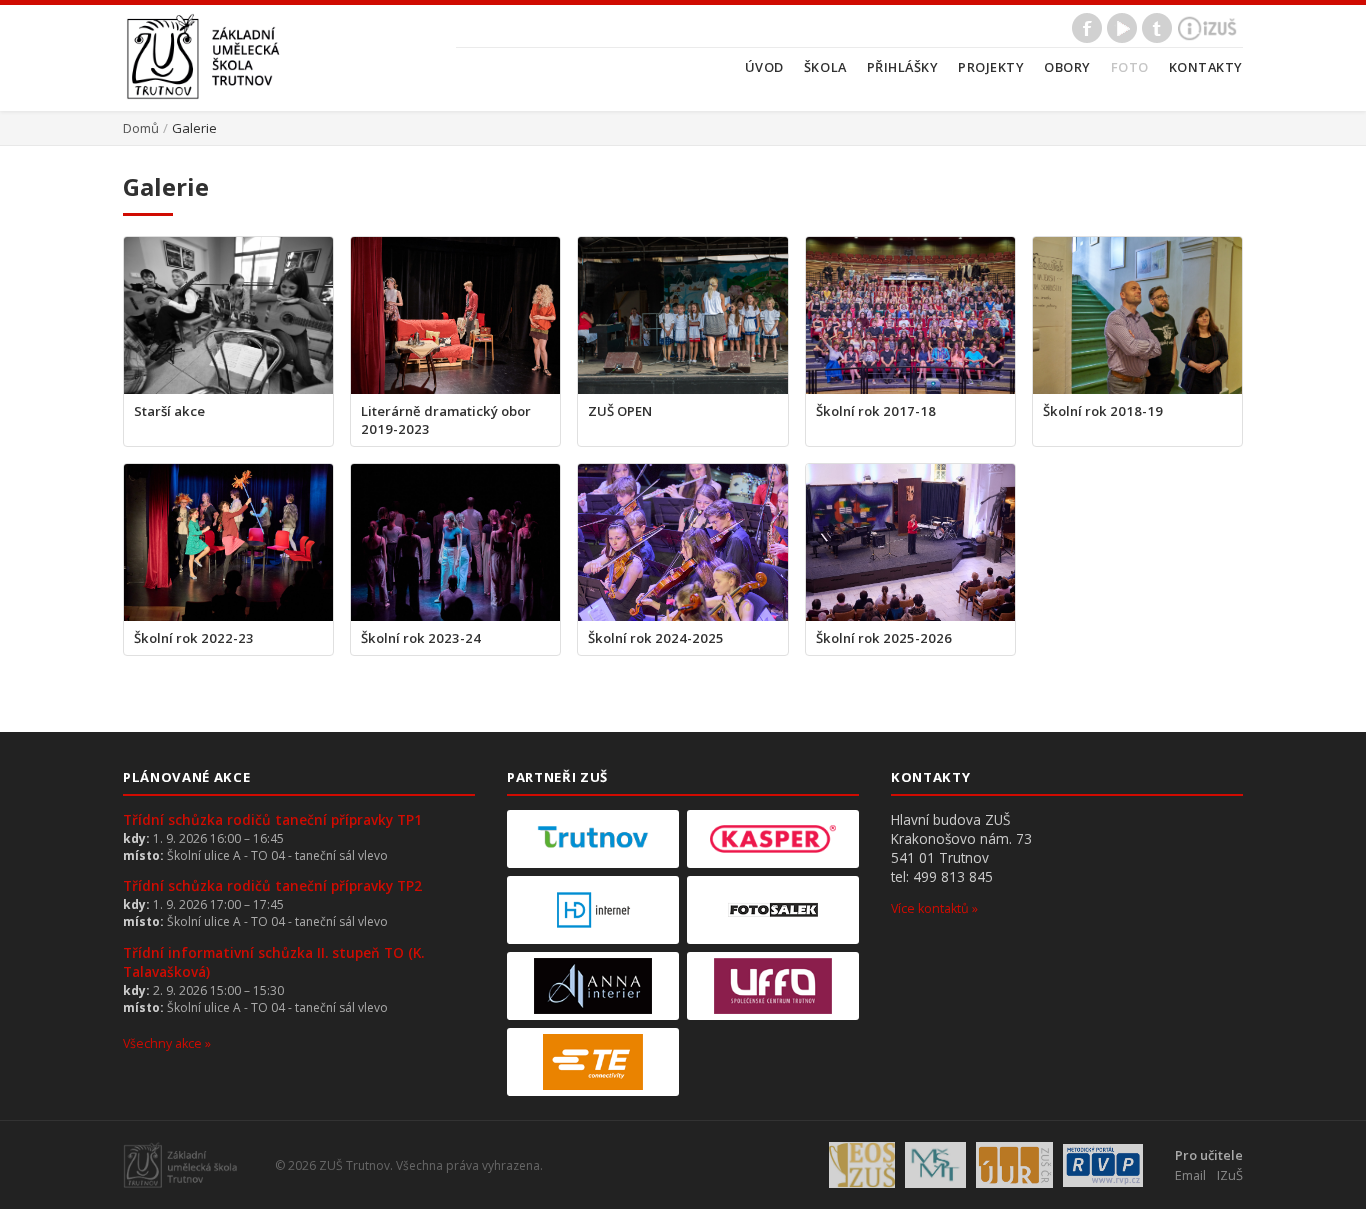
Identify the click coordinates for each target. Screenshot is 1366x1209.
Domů (141, 128)
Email (1190, 1175)
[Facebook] (1087, 28)
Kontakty (1206, 67)
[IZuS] (1207, 28)
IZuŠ (1230, 1175)
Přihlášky (903, 67)
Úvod (764, 67)
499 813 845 (953, 876)
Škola (825, 67)
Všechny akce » (167, 1043)
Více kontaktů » (934, 908)
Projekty (991, 67)
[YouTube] (1122, 28)
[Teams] (1157, 28)
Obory (1067, 67)
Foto (1130, 67)
